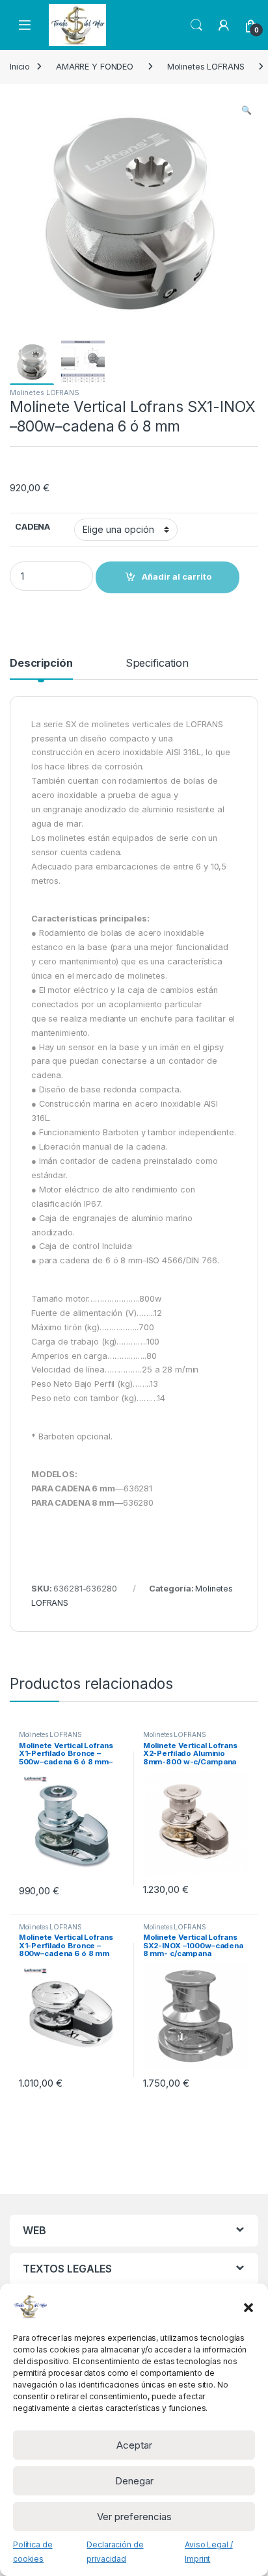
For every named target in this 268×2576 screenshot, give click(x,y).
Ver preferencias (134, 2517)
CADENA (33, 527)
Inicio (20, 67)
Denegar (134, 2481)
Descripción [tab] (41, 663)
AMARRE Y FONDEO (95, 67)
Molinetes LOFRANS (206, 67)
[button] (248, 2306)
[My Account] (224, 25)
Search (196, 25)
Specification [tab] (157, 663)
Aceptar (134, 2445)
